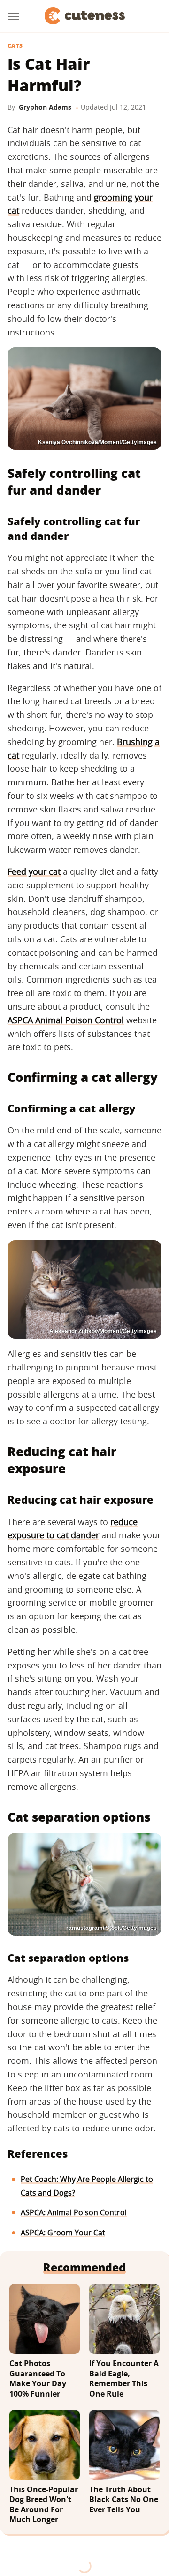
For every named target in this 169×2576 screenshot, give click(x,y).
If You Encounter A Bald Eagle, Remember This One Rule (124, 2379)
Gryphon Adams (45, 107)
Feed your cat (34, 871)
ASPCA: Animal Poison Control (74, 2212)
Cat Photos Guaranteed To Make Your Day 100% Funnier (38, 2379)
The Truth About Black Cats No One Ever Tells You (124, 2500)
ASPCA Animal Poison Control (66, 1020)
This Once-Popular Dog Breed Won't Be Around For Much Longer (44, 2505)
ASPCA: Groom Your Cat (63, 2233)
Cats (15, 46)
